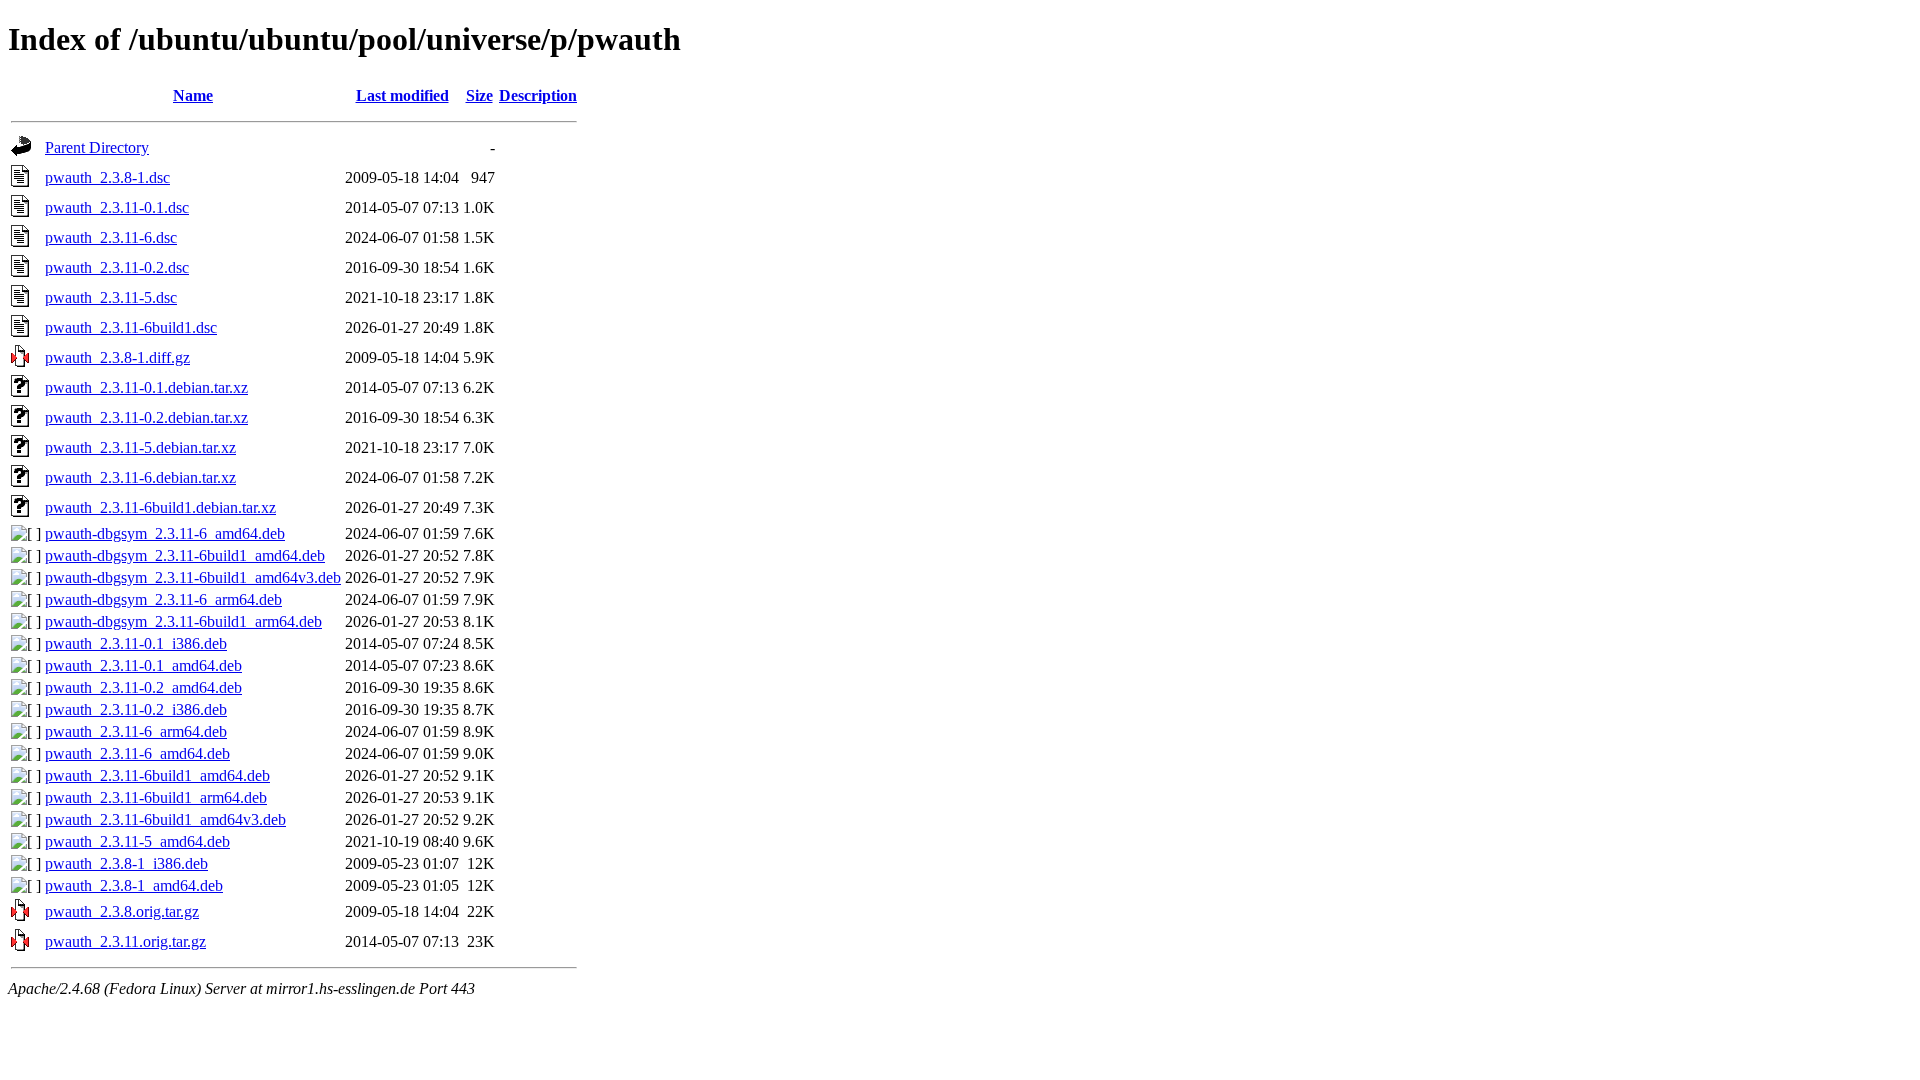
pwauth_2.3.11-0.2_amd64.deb (143, 687)
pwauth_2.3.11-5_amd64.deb (137, 841)
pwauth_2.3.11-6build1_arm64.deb (156, 797)
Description (538, 95)
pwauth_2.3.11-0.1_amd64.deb (143, 665)
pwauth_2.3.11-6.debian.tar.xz (140, 477)
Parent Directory (97, 147)
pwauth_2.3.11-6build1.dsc (131, 327)
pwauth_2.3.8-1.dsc (107, 177)
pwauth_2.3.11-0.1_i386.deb (136, 643)
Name (193, 95)
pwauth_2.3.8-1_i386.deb (126, 863)
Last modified (402, 95)
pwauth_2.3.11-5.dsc (111, 297)
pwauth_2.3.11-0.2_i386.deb (136, 709)
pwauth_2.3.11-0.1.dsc (117, 207)
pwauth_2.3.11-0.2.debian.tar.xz (146, 417)
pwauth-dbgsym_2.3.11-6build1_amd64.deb (185, 555)
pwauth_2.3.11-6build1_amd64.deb (157, 775)
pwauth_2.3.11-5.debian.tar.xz (140, 447)
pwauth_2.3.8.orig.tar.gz (122, 911)
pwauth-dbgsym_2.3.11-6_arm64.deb (163, 599)
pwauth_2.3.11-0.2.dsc (117, 267)
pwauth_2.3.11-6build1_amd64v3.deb (165, 819)
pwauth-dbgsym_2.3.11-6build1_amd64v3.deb (193, 577)
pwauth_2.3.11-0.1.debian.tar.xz (146, 387)
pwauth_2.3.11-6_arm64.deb (136, 731)
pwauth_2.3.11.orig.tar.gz (125, 941)
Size (479, 95)
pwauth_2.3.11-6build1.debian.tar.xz (160, 507)
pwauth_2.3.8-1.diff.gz (117, 357)
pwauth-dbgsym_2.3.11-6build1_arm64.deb (183, 621)
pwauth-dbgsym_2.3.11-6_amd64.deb (165, 533)
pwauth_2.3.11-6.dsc (111, 237)
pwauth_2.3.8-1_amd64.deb (134, 885)
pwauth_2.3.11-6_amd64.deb (137, 753)
